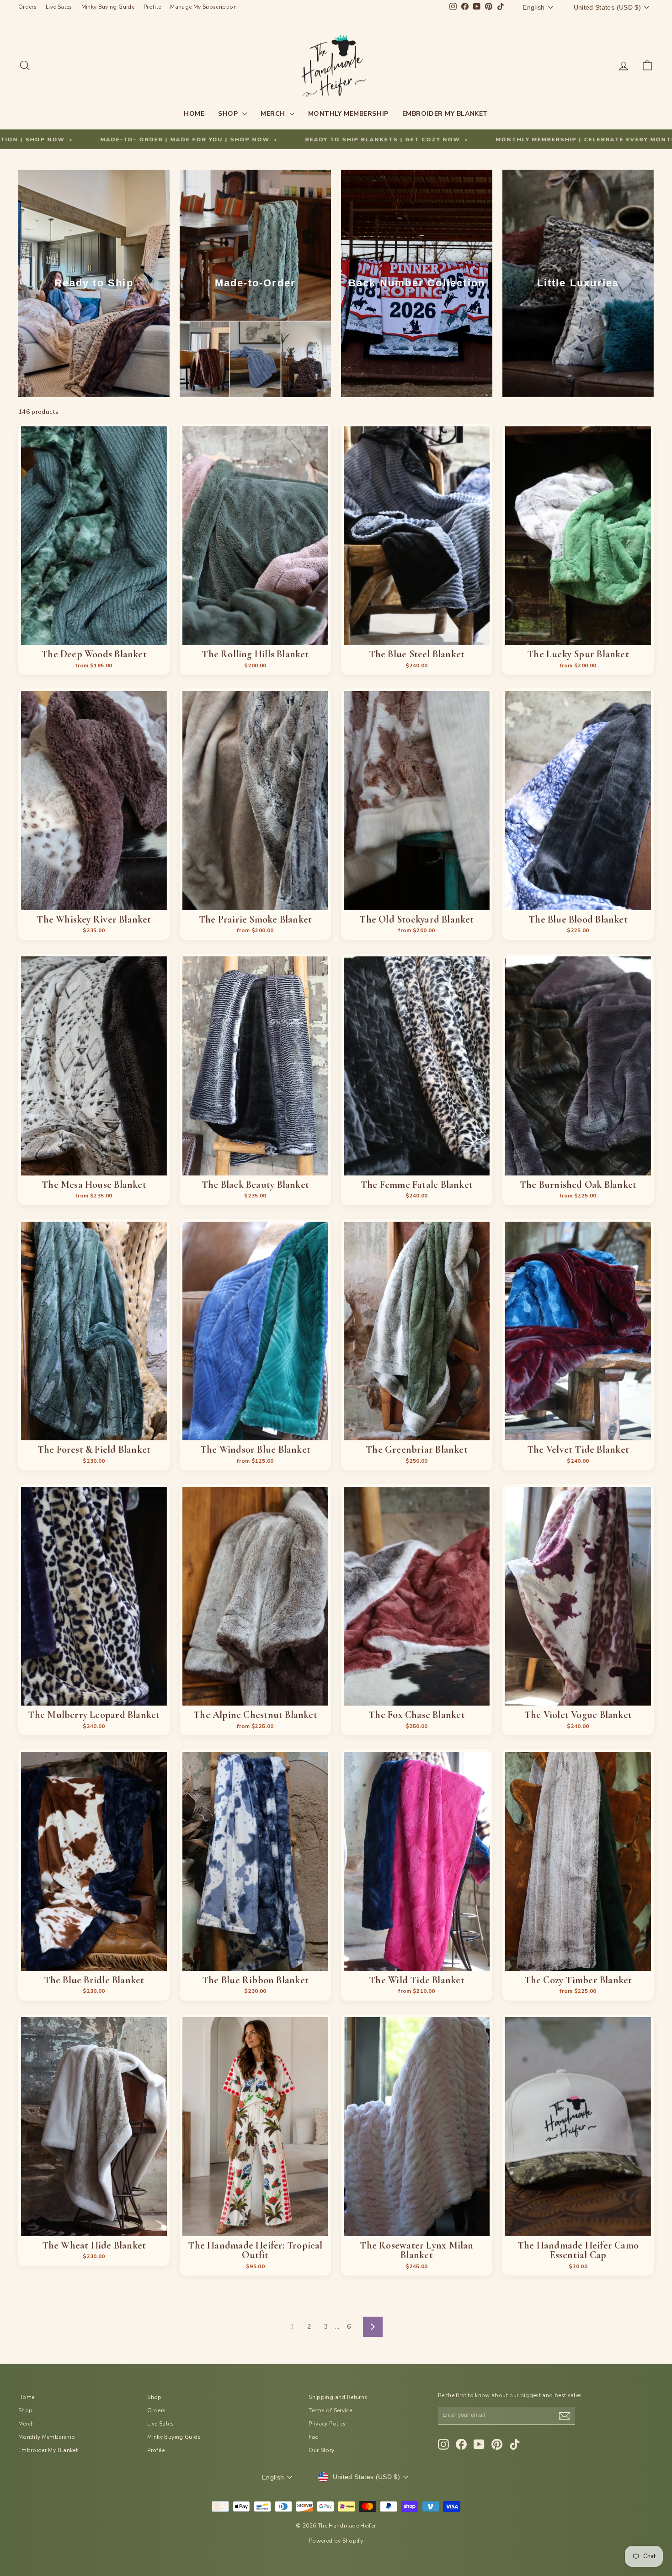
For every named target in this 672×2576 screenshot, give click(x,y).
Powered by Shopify (336, 2541)
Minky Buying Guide (108, 7)
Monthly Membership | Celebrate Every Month (332, 140)
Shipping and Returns (338, 2397)
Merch (274, 114)
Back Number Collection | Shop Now (529, 140)
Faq (314, 2437)
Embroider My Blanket (445, 114)
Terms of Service (330, 2410)
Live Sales (59, 7)
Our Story (321, 2450)
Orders (27, 7)
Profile (152, 7)
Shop (229, 114)
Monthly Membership (348, 114)
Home (194, 114)
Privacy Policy (327, 2424)
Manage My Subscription (203, 7)
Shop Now (94, 634)
